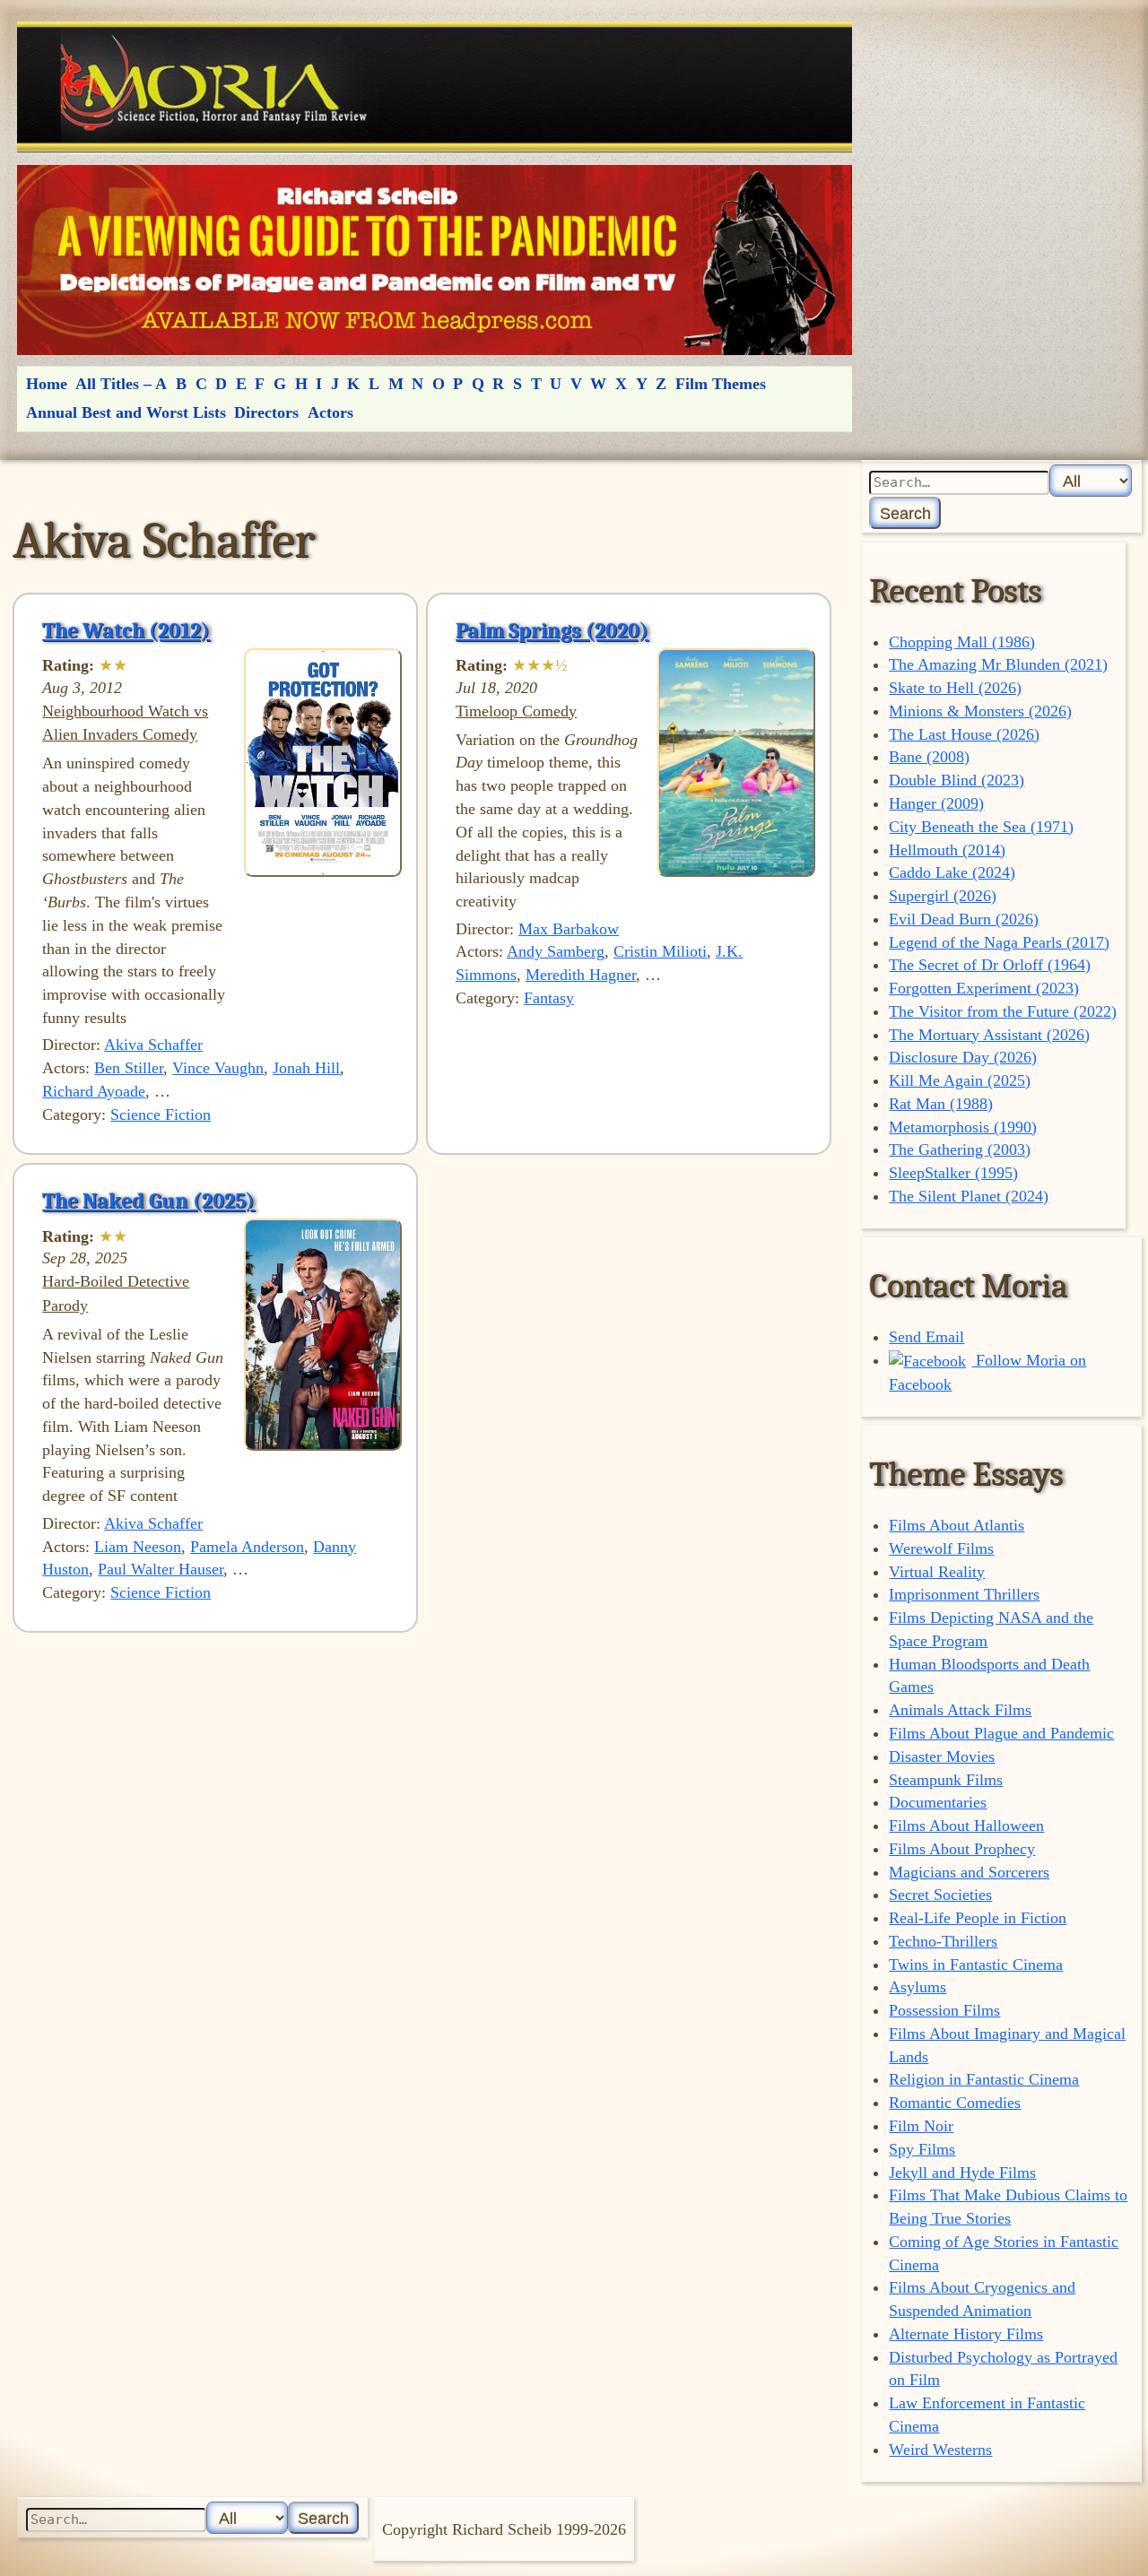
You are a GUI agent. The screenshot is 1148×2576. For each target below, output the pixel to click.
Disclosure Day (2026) (963, 1057)
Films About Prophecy (962, 1849)
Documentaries (938, 1802)
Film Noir (921, 2126)
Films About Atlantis (957, 1525)
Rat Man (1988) (941, 1104)
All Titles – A (121, 384)
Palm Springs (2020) (552, 630)
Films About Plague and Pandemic (1001, 1733)
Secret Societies (940, 1895)
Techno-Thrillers (943, 1941)
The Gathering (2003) (960, 1149)
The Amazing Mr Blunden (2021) (998, 664)
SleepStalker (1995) (953, 1173)
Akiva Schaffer (153, 1045)
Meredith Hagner (581, 975)
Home (47, 384)
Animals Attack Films (960, 1710)
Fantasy (549, 998)
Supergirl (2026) (943, 896)
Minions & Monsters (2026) (980, 711)
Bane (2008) (929, 757)
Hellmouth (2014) (947, 850)
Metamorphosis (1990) (963, 1127)
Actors (330, 412)
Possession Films (944, 2010)
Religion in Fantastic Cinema (984, 2079)
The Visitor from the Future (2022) (1003, 1011)
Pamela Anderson (247, 1547)
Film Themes (721, 384)
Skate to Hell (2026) (955, 688)
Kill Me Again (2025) (960, 1080)
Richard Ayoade (94, 1091)
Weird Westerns (940, 2450)
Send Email (926, 1337)
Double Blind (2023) (957, 780)
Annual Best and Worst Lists (126, 412)
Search (905, 513)
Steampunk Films (946, 1780)
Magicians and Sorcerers (969, 1872)
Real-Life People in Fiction (978, 1918)
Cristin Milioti (660, 951)
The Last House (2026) (964, 734)
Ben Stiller (129, 1068)
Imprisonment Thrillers (964, 1594)
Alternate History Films (966, 2334)
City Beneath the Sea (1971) (981, 827)
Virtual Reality (937, 1572)
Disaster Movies (942, 1756)
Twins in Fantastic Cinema (976, 1965)
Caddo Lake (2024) (952, 872)
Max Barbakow (569, 929)
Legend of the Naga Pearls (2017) (999, 942)
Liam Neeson (138, 1547)
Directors (266, 412)
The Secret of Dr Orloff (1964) (990, 965)
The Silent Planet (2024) (969, 1196)
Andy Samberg (556, 951)
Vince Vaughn (218, 1068)
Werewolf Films (941, 1548)
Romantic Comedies (955, 2103)
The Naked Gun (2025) (148, 1201)
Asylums (918, 1987)
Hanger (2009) (936, 803)
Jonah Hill (306, 1068)
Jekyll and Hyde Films (962, 2173)
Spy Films (922, 2149)
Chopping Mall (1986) (962, 642)
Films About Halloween (966, 1826)
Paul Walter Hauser (161, 1569)
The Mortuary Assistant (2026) (989, 1035)
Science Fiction (161, 1115)
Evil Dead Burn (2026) (964, 919)
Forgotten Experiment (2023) (984, 988)
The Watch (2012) (126, 630)
